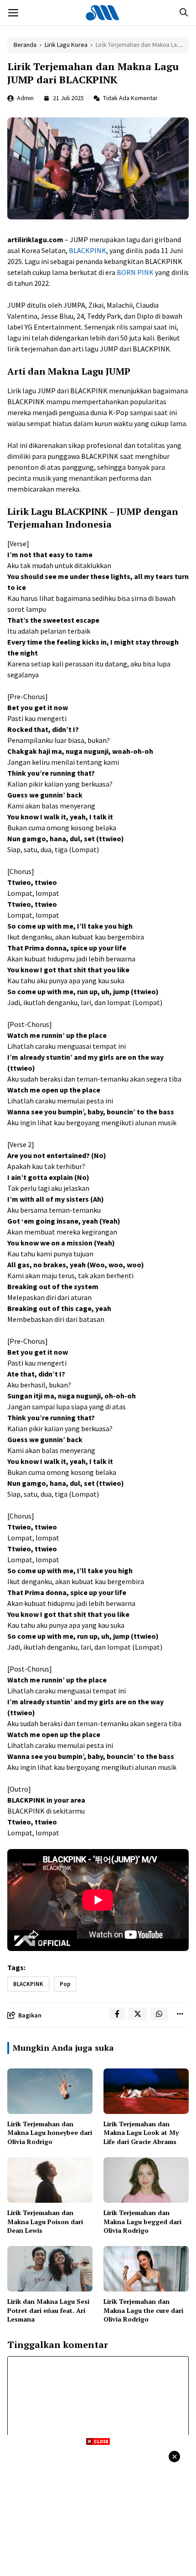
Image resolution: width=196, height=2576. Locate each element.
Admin (25, 98)
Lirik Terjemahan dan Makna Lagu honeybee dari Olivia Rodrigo (50, 2133)
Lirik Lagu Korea (66, 45)
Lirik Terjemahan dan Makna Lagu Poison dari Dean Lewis (45, 2221)
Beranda (25, 45)
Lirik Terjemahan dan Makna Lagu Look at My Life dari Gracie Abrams (141, 2133)
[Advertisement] (98, 2510)
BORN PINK (135, 272)
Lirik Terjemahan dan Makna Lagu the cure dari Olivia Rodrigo (143, 2310)
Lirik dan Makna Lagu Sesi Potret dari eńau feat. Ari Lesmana (48, 2310)
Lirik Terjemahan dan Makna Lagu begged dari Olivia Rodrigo (142, 2221)
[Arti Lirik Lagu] (103, 13)
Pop (65, 1984)
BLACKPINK (88, 250)
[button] (184, 13)
